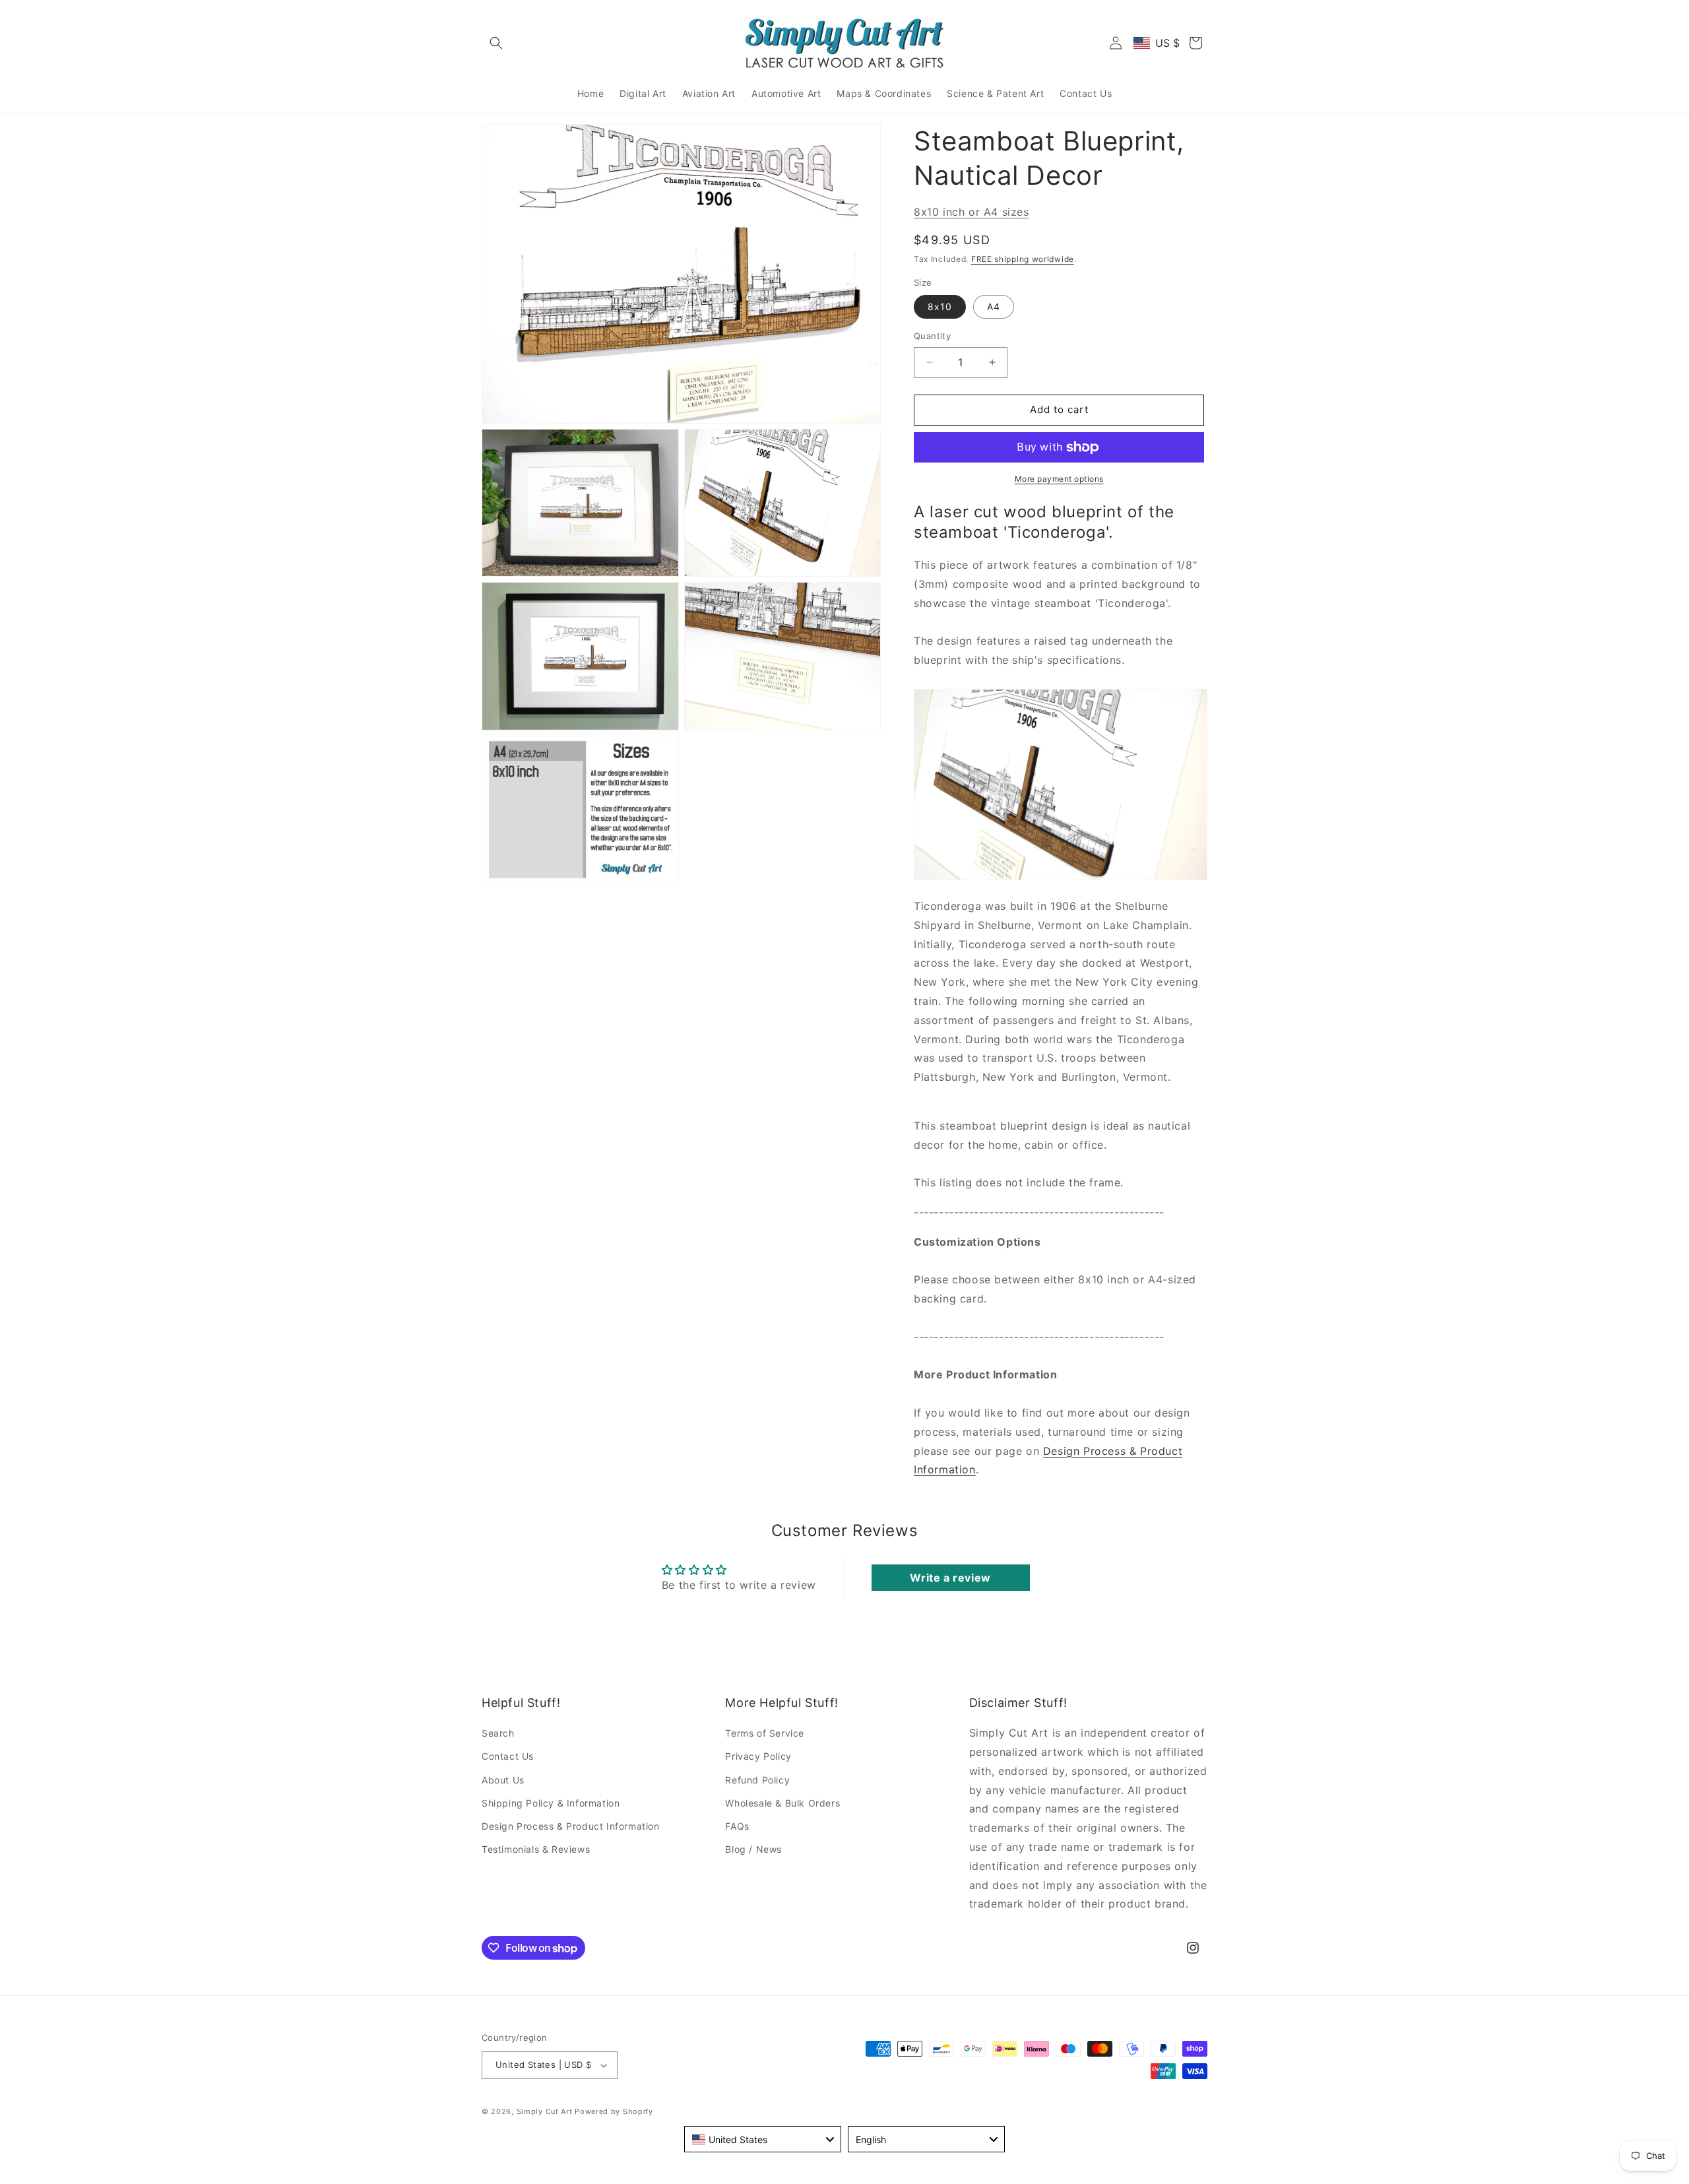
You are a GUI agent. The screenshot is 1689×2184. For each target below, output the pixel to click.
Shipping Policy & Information (551, 1803)
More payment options (1059, 479)
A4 (994, 306)
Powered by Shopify (614, 2111)
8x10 (940, 306)
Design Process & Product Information (571, 1826)
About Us (503, 1780)
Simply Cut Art (545, 2111)
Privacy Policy (758, 1756)
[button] (496, 43)
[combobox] (763, 2139)
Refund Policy (757, 1780)
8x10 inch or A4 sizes (972, 212)
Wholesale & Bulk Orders (782, 1803)
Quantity (932, 336)
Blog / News (753, 1849)
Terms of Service (765, 1733)
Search (498, 1733)
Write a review (950, 1578)
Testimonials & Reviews (536, 1849)
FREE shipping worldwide (1023, 259)
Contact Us (508, 1756)
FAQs (737, 1826)
